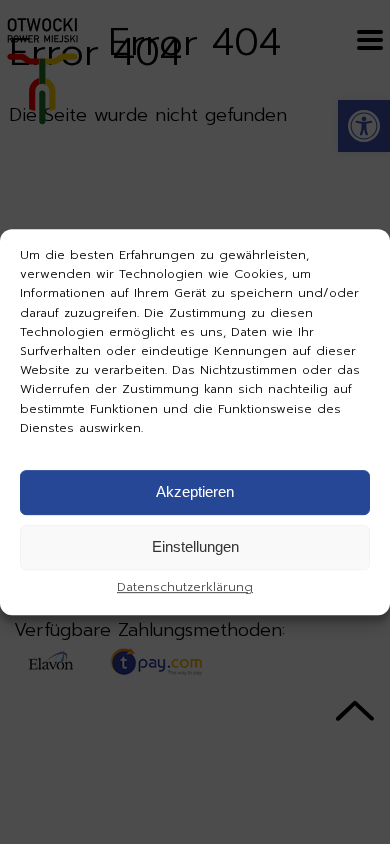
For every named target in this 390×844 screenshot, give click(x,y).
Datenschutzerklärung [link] (185, 587)
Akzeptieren (195, 492)
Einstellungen (195, 547)
